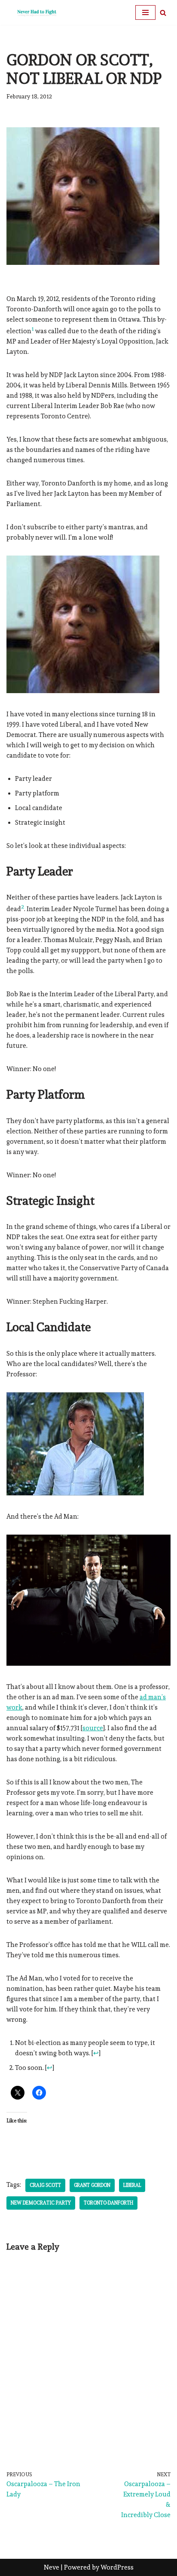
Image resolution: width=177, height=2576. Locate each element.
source (93, 1728)
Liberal (132, 2185)
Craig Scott (45, 2185)
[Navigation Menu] (145, 12)
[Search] (163, 13)
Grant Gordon (92, 2185)
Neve (52, 2567)
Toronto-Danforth (108, 2203)
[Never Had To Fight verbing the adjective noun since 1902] (32, 12)
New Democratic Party (41, 2203)
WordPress (117, 2567)
